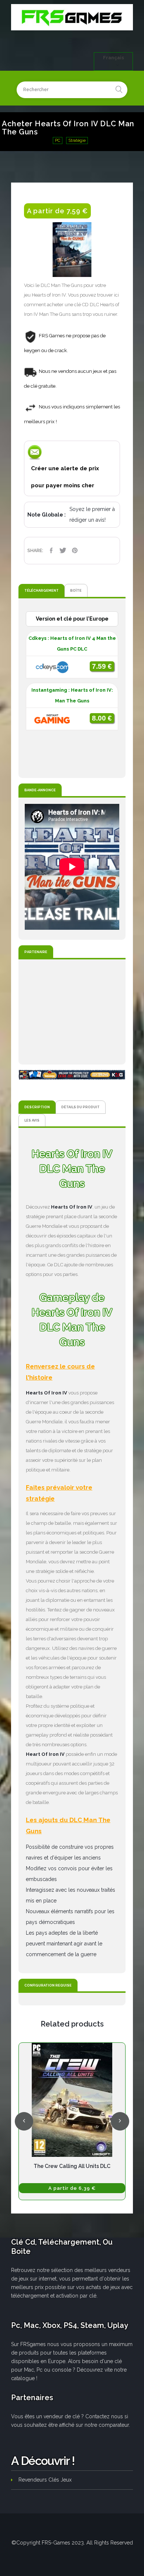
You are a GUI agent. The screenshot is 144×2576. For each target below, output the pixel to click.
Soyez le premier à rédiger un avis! (92, 514)
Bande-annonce (40, 790)
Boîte (76, 590)
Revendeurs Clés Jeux (45, 2480)
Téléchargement (42, 590)
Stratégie (77, 141)
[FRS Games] (72, 17)
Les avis (32, 1120)
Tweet (63, 550)
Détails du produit (80, 1107)
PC (58, 141)
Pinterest (75, 550)
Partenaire (36, 952)
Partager (51, 550)
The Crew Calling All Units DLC (72, 2166)
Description (37, 1107)
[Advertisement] (72, 1012)
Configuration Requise (48, 1985)
